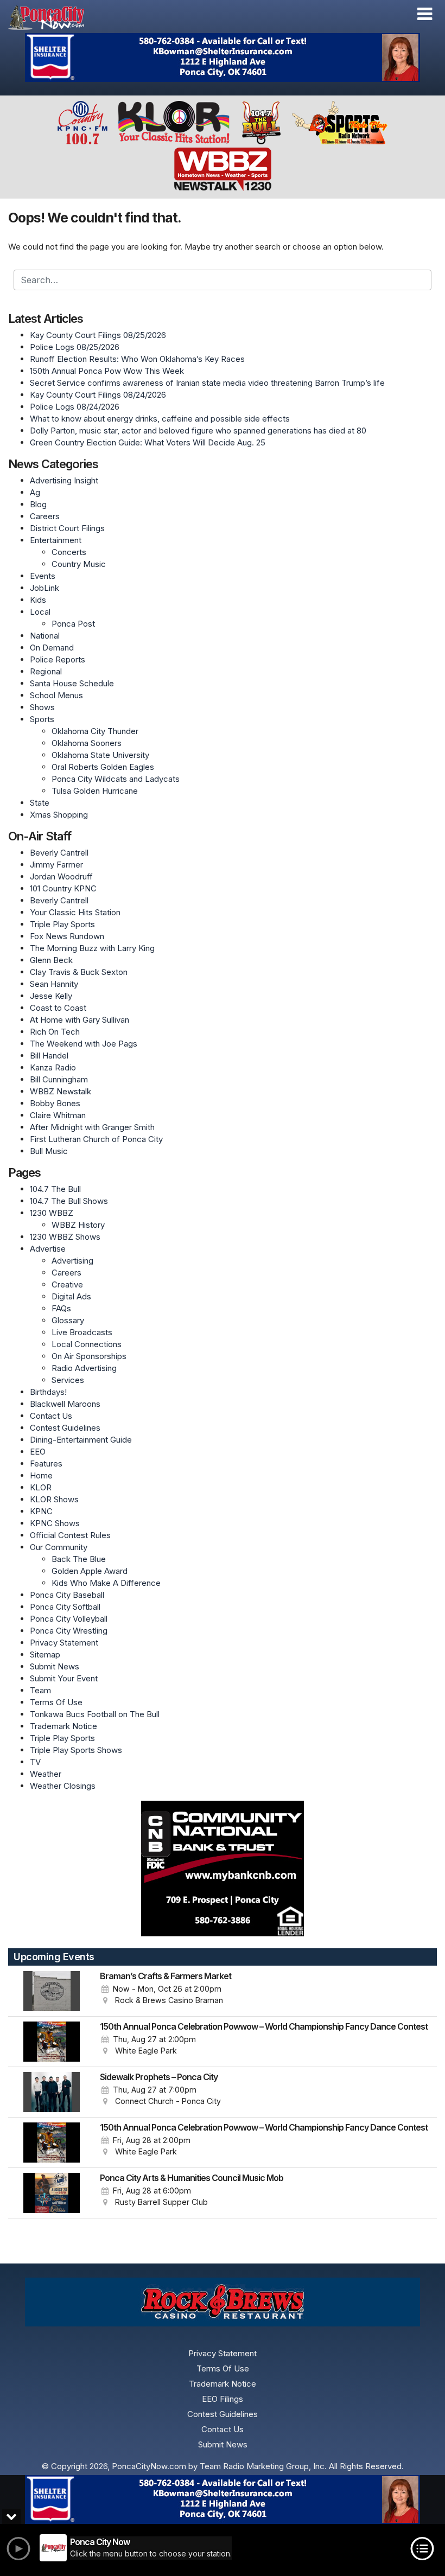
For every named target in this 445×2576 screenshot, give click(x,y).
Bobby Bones (55, 1103)
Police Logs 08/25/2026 (75, 347)
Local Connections (87, 1344)
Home (41, 1475)
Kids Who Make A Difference (106, 1583)
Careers (45, 516)
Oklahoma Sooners (87, 743)
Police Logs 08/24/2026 (75, 407)
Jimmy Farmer (56, 865)
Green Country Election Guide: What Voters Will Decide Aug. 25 (148, 442)
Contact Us (51, 1416)
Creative (67, 1284)
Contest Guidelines (65, 1428)
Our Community (59, 1547)
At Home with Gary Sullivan (80, 1020)
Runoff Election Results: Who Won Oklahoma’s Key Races (137, 359)
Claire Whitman (58, 1115)
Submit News (55, 1666)
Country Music (79, 564)
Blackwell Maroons (65, 1404)
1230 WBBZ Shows (65, 1237)
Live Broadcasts (82, 1332)
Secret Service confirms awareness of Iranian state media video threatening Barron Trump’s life (207, 383)
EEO (38, 1452)
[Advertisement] (223, 58)
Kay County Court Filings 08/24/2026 (98, 395)
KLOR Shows (54, 1499)
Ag (35, 492)
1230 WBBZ (52, 1213)
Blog (38, 504)
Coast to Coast (58, 1008)
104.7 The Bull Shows (69, 1201)
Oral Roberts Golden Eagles (103, 767)
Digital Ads (71, 1296)
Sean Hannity (54, 984)
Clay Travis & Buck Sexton (79, 972)
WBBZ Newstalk (61, 1091)
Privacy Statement (64, 1643)
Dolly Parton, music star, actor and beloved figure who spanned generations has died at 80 (198, 431)
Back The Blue (79, 1559)
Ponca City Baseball (67, 1595)
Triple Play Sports (62, 924)
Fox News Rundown (67, 936)
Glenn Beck (51, 960)
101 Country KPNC (63, 888)
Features (46, 1464)
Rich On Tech (55, 1032)
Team (40, 1690)
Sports (42, 719)
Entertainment (56, 540)
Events (43, 576)
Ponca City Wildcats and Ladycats (116, 779)
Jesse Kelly (51, 996)
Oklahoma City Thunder (95, 731)
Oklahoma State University (100, 755)
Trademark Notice (63, 1726)
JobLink (44, 588)
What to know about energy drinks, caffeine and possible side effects (160, 419)
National (45, 636)
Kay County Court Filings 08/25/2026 (98, 335)
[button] (425, 14)
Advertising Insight (64, 480)
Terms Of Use (56, 1702)
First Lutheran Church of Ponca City (96, 1139)
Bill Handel (49, 1056)
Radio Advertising (84, 1368)
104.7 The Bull (55, 1189)
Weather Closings (63, 1786)
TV (35, 1762)
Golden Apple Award (90, 1571)
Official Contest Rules (70, 1535)
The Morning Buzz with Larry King (92, 948)
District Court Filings (67, 528)
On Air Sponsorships (89, 1356)
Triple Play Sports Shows (76, 1750)
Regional (46, 671)
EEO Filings (223, 2399)
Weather (46, 1774)
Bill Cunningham (59, 1079)
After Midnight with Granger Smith (92, 1127)
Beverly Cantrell (59, 853)
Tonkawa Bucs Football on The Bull (95, 1714)
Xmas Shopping (59, 815)
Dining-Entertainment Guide (81, 1440)
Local (40, 612)
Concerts (69, 552)
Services (68, 1380)
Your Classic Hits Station (75, 912)
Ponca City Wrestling (69, 1631)
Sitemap (45, 1654)
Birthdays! (48, 1392)
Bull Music (49, 1151)
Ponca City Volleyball (69, 1619)
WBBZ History (78, 1225)
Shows (42, 707)
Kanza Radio (53, 1067)
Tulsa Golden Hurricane (95, 791)
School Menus (56, 695)
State (40, 803)
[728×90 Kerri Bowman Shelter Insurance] (223, 2500)
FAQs (61, 1308)
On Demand (52, 648)
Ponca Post (73, 624)
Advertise (48, 1249)
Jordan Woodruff (61, 876)
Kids (38, 600)
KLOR (41, 1487)
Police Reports (58, 659)
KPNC (41, 1511)
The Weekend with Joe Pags (84, 1044)
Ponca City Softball (65, 1607)
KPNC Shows (55, 1523)
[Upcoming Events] (52, 1991)
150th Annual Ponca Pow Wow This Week (107, 371)
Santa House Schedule (72, 683)
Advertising (72, 1261)
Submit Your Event (64, 1678)
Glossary (68, 1320)
